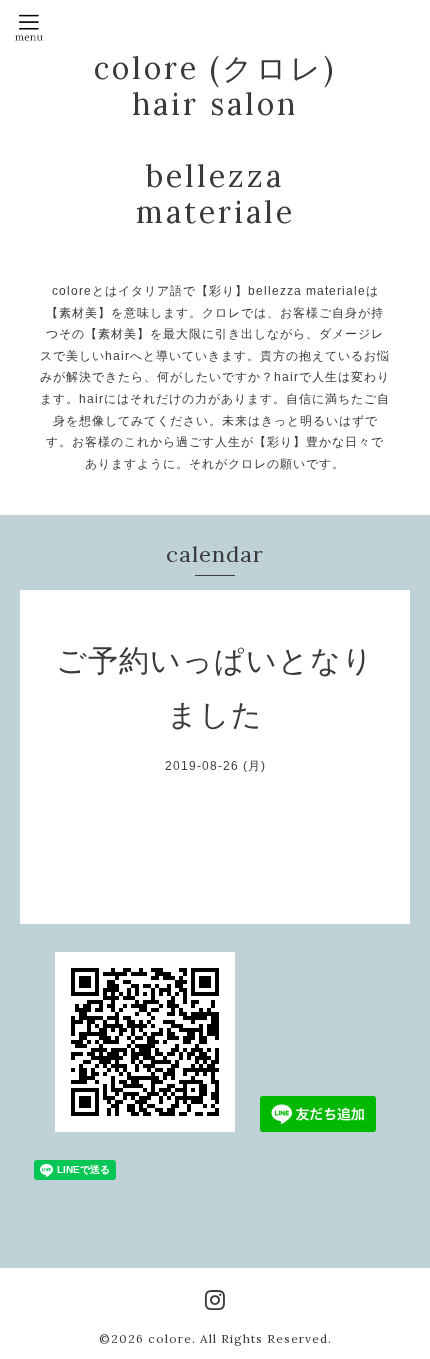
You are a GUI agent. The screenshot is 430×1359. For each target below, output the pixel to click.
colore (170, 1338)
